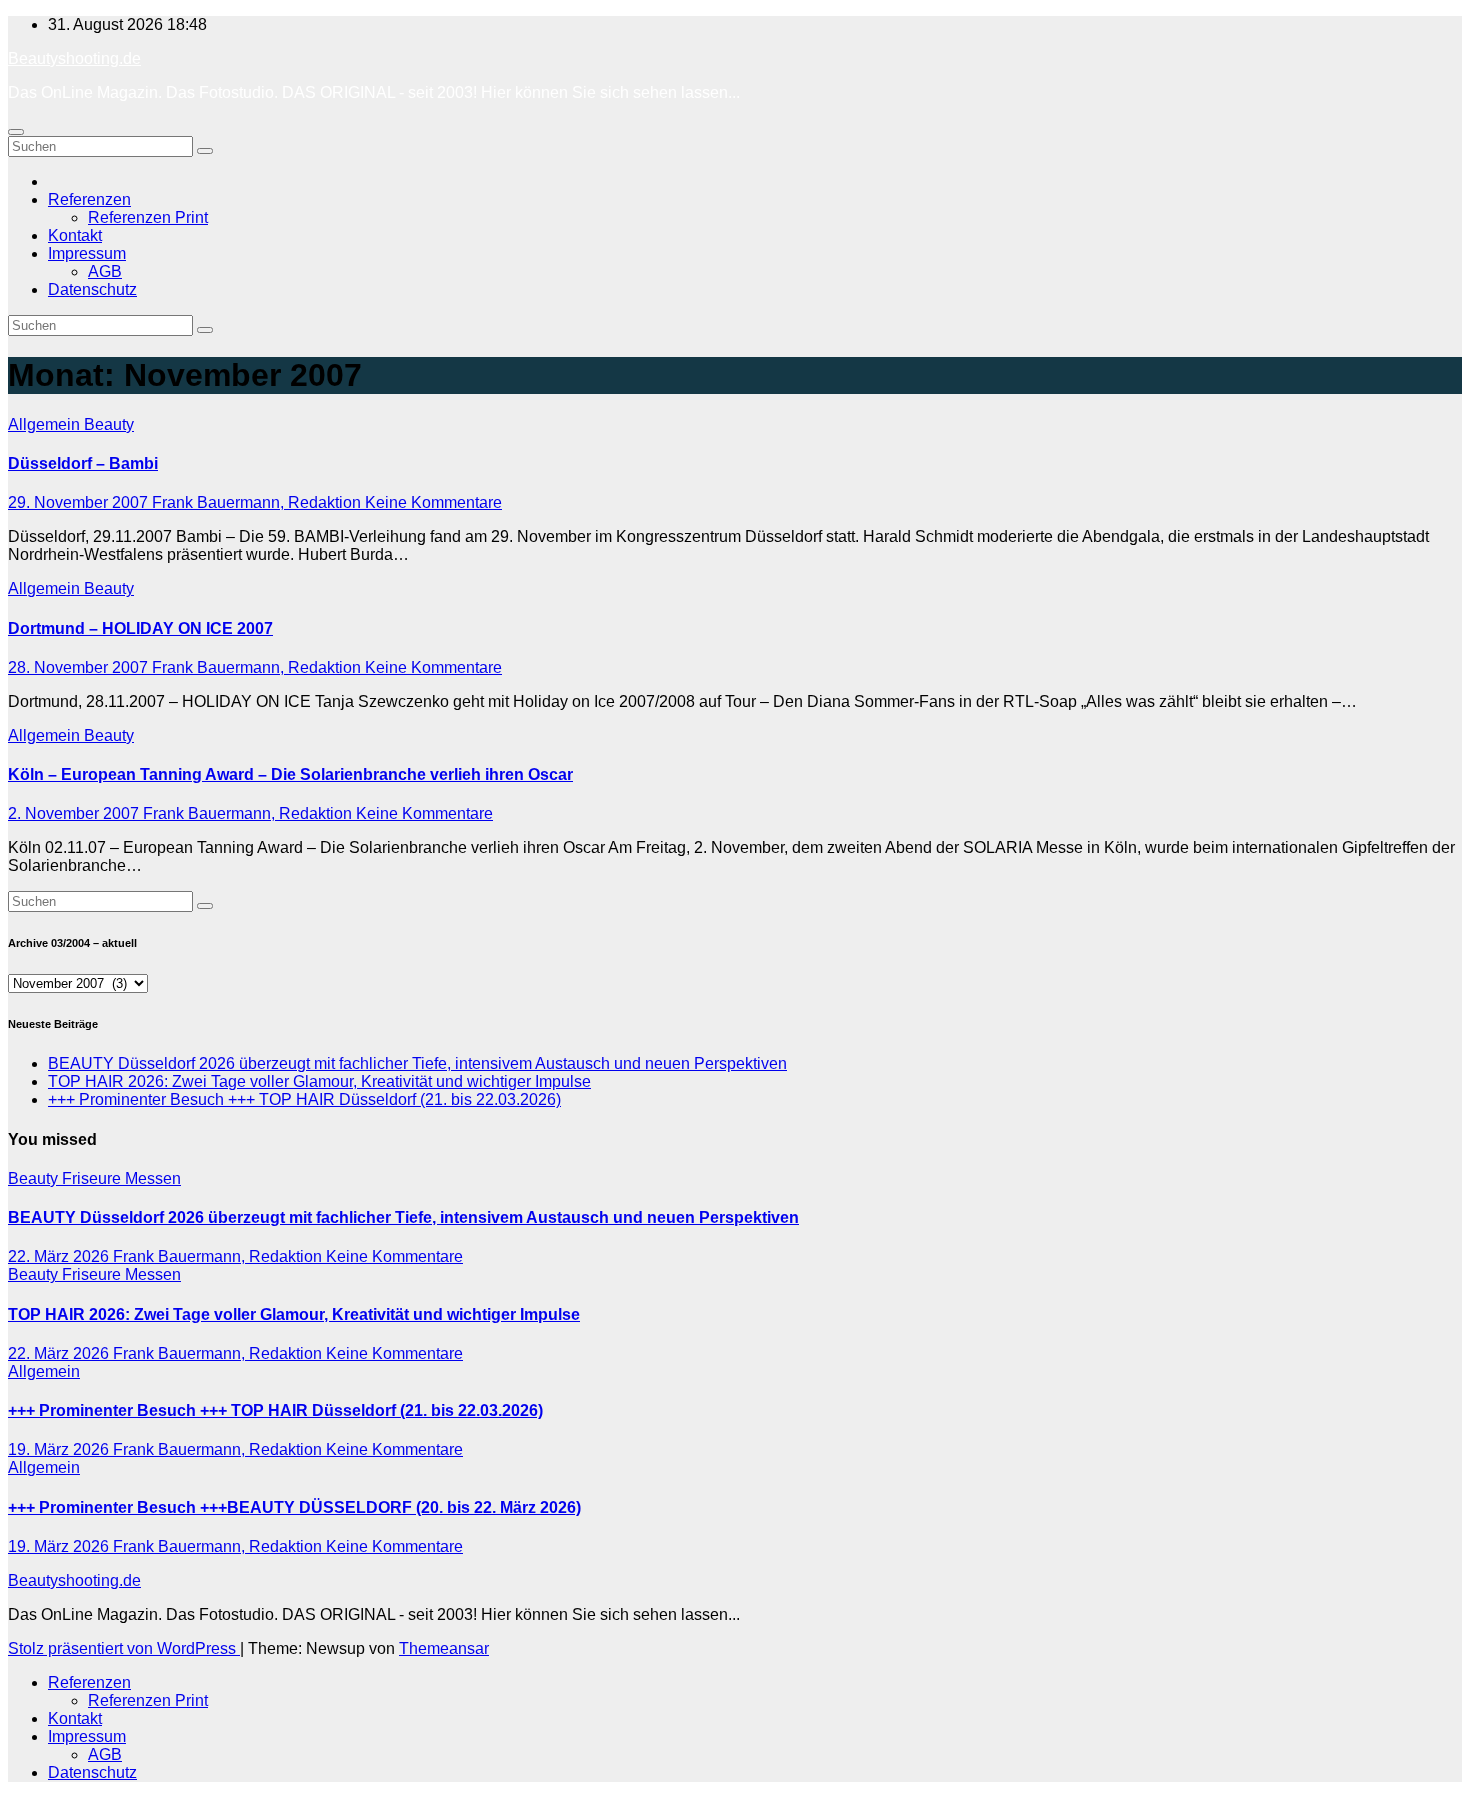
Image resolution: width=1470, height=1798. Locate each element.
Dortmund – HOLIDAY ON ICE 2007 (140, 628)
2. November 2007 (75, 813)
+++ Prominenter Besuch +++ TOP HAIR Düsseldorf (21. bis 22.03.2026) (304, 1099)
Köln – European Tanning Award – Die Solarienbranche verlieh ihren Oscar (290, 774)
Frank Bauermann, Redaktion (258, 502)
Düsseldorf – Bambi (83, 463)
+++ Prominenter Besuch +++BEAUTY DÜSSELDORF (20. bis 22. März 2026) (294, 1507)
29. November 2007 (80, 502)
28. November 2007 (80, 667)
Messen (153, 1178)
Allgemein (46, 424)
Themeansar (444, 1648)
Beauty (109, 424)
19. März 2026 (60, 1449)
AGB (105, 271)
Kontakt (75, 235)
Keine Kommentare (433, 502)
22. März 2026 (60, 1256)
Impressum (87, 253)
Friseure (93, 1178)
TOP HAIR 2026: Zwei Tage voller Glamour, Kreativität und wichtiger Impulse (319, 1081)
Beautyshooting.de (74, 58)
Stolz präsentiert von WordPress (124, 1648)
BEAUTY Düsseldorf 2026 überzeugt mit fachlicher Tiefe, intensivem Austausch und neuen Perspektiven (417, 1063)
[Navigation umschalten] (16, 132)
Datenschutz (92, 289)
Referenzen (89, 199)
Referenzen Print (148, 217)
